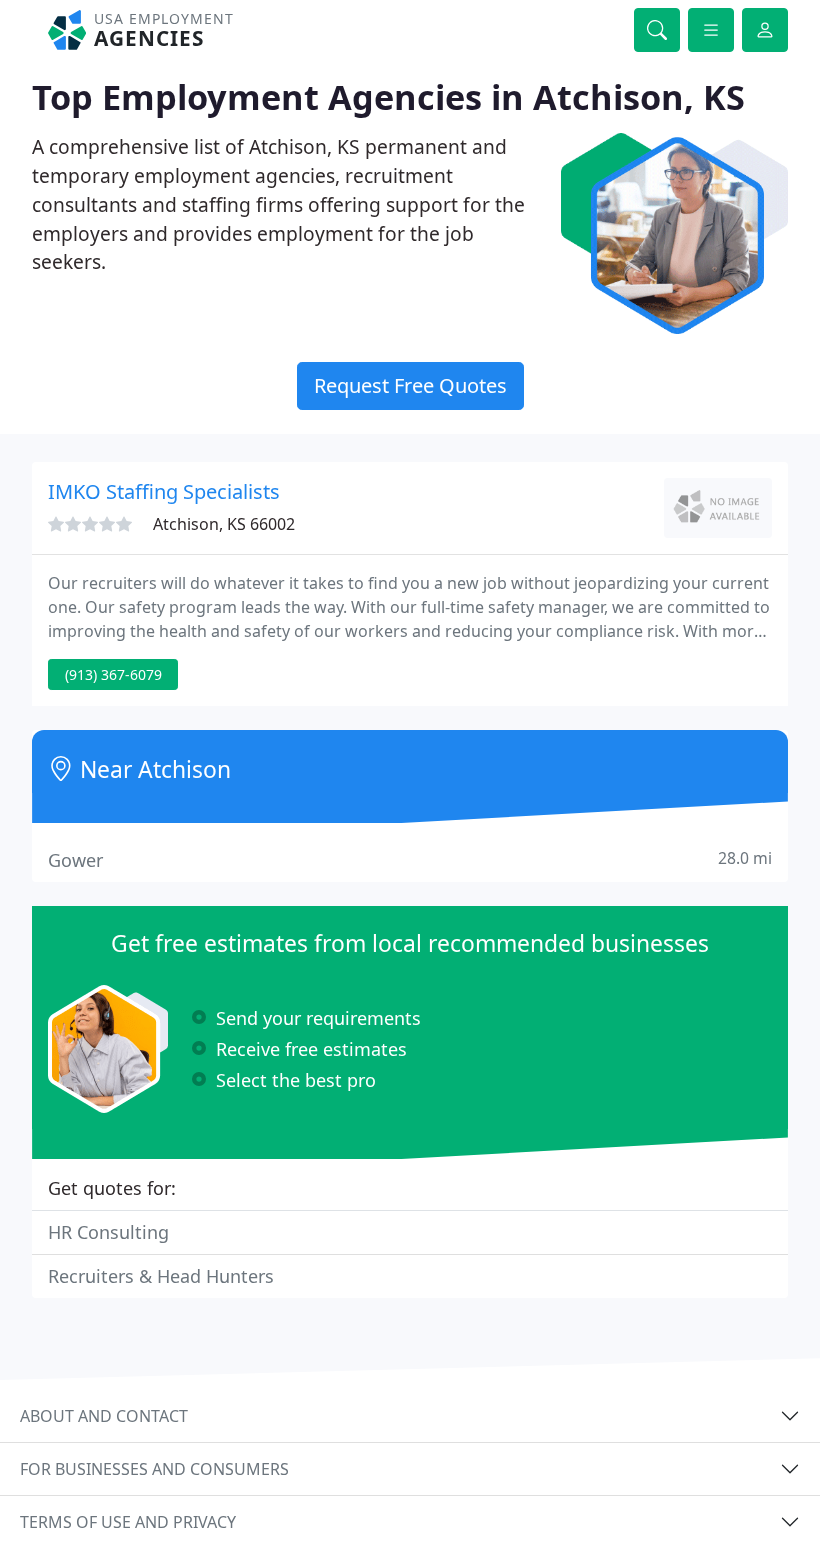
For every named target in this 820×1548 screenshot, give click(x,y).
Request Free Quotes (410, 385)
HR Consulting (108, 1232)
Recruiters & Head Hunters (161, 1276)
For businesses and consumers (154, 1469)
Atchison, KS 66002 (224, 524)
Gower (410, 859)
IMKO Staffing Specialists (164, 491)
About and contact (104, 1416)
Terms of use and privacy (128, 1522)
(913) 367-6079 (113, 674)
